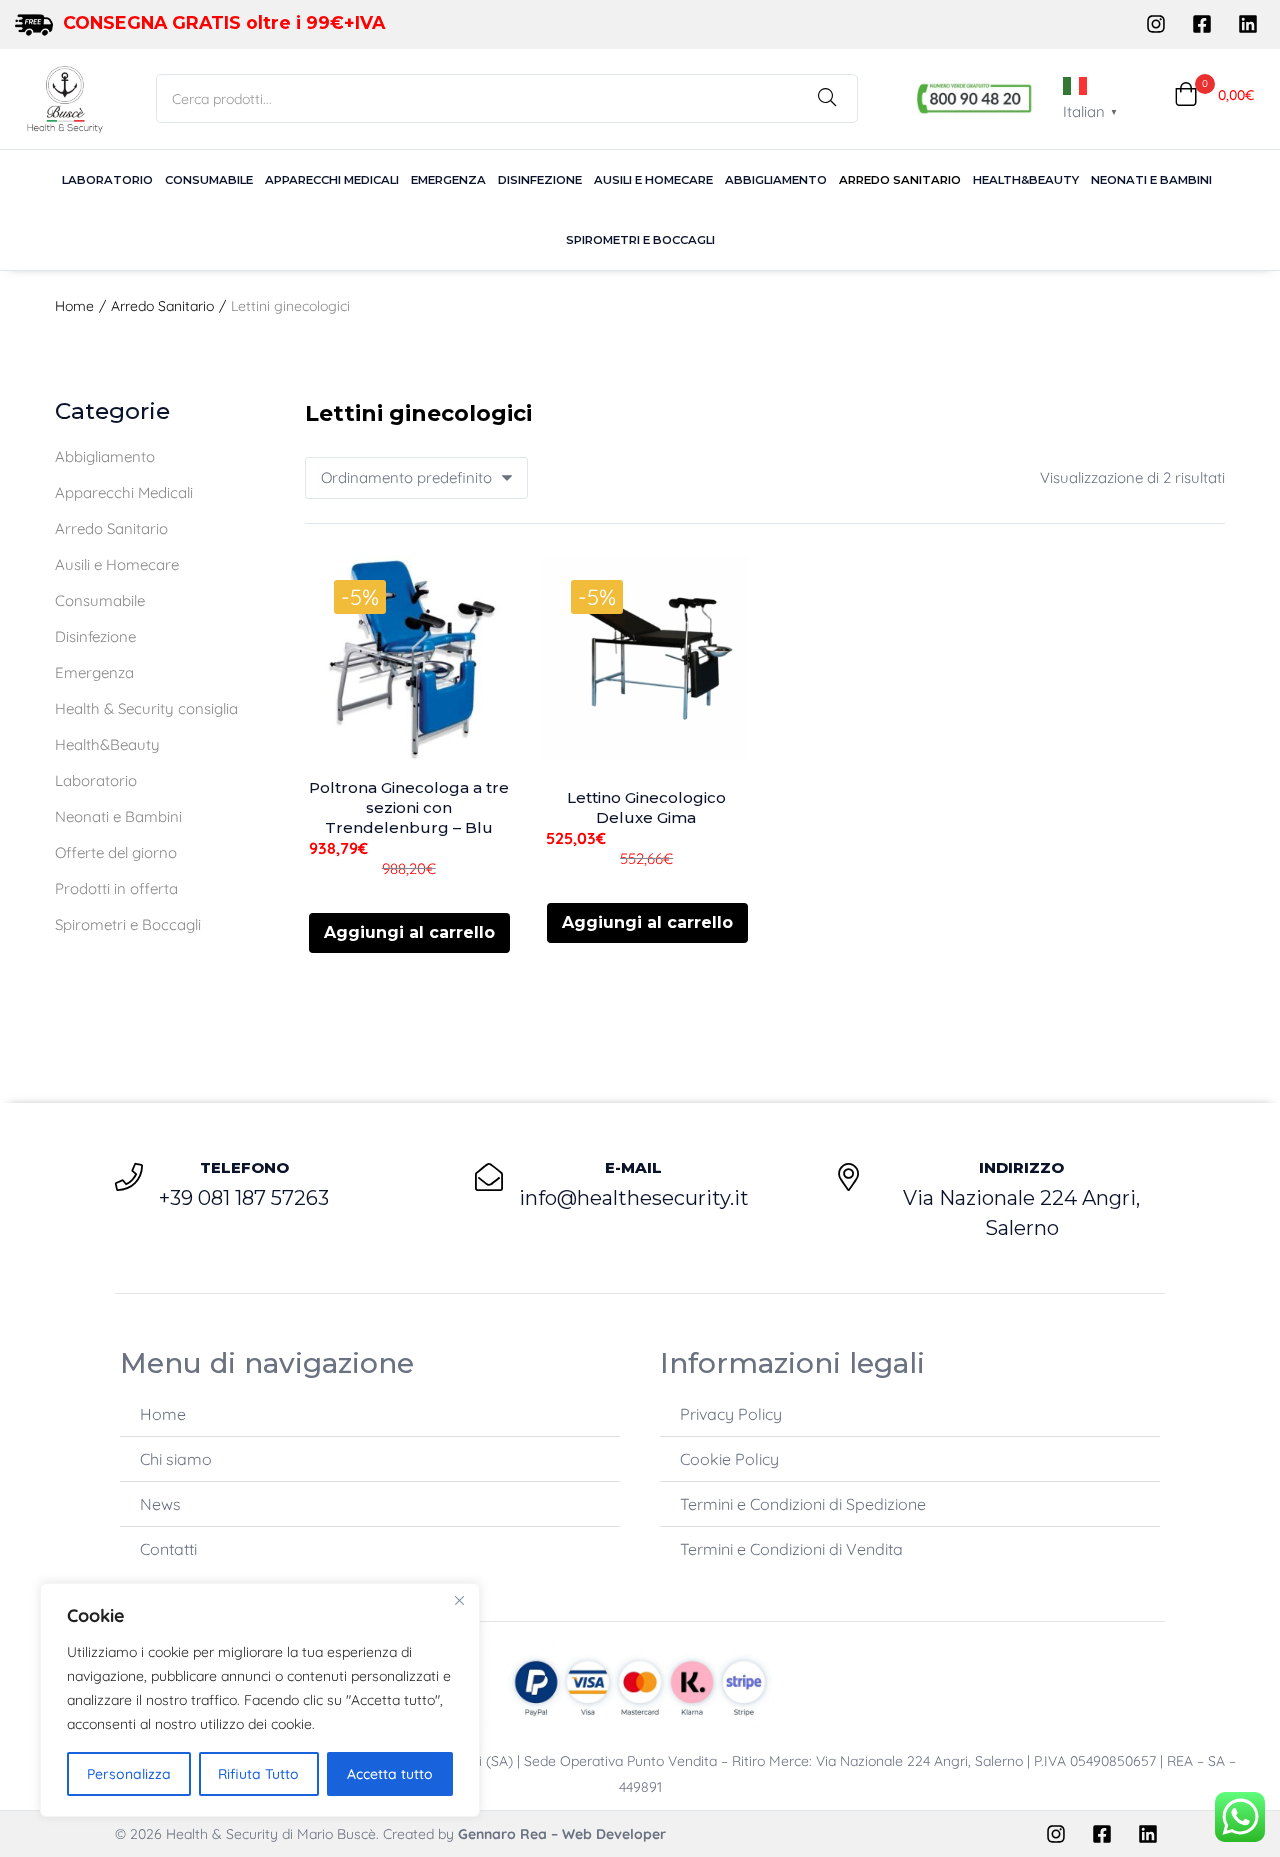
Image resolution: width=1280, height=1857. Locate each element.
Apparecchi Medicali (332, 180)
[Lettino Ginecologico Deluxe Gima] (646, 659)
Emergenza (448, 180)
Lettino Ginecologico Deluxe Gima (646, 807)
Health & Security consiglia (146, 708)
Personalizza (129, 1774)
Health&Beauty (1026, 180)
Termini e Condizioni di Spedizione (803, 1504)
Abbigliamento (776, 180)
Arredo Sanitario (900, 180)
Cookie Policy (729, 1459)
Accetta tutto (390, 1774)
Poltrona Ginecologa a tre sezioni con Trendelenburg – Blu (409, 807)
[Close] (459, 1600)
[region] (260, 1700)
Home (74, 306)
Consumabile (209, 180)
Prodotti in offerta (116, 888)
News (160, 1504)
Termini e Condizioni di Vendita (791, 1549)
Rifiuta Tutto (258, 1774)
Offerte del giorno (116, 852)
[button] (1214, 95)
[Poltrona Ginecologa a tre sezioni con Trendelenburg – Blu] (409, 659)
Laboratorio (107, 180)
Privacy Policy (731, 1414)
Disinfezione (540, 180)
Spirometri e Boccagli (640, 240)
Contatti (168, 1549)
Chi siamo (176, 1459)
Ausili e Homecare (653, 180)
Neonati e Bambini (1151, 180)
